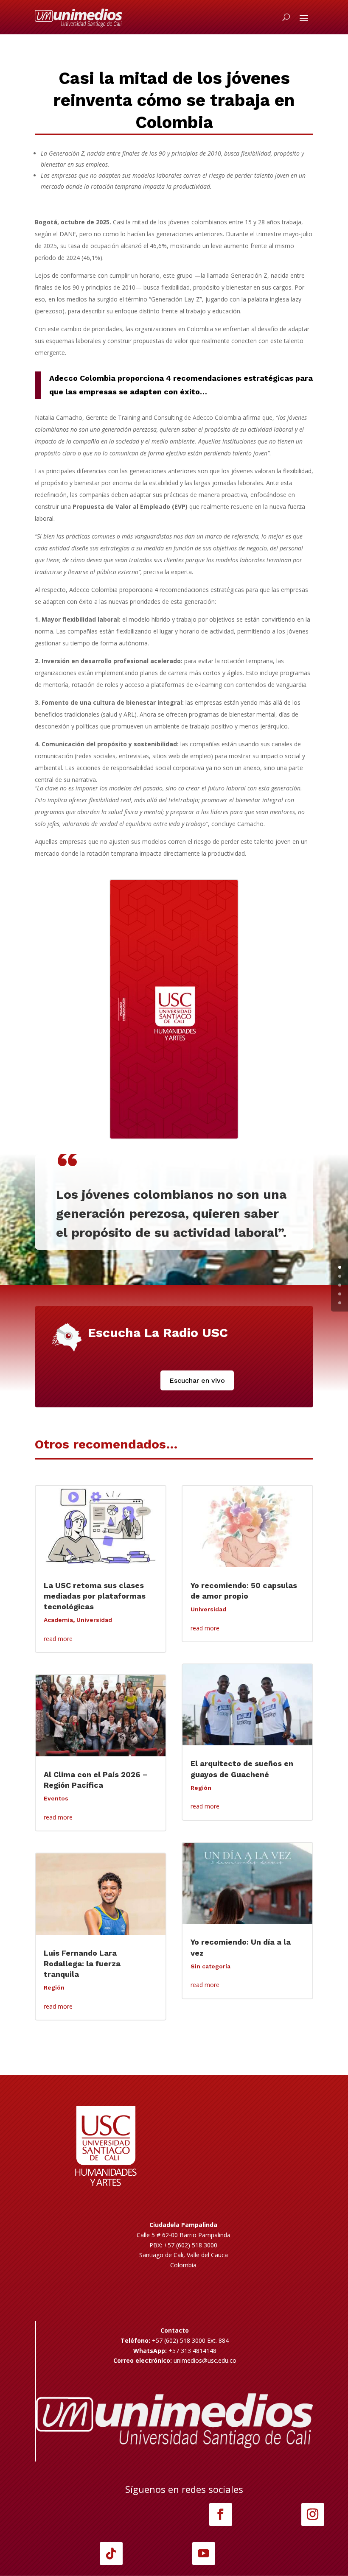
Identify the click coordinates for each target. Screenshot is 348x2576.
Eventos (56, 1798)
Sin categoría (210, 1966)
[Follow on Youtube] (204, 2554)
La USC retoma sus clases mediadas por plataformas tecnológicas (95, 1596)
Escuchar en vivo (197, 1380)
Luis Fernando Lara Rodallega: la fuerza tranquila (82, 1963)
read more (58, 1639)
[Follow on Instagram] (313, 2515)
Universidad (94, 1620)
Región (54, 1987)
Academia (58, 1620)
